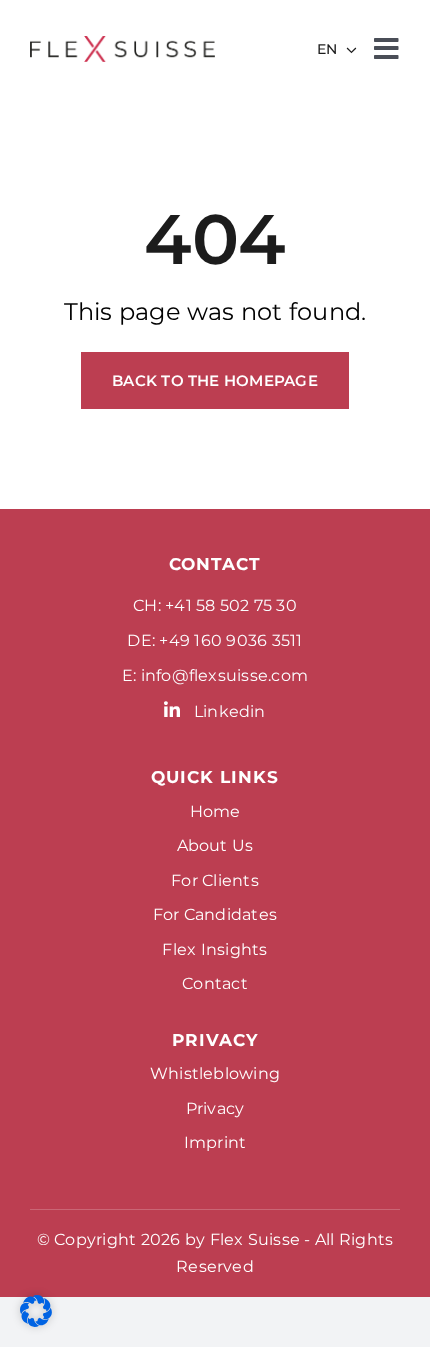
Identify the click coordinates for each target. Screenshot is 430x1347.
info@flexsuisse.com (225, 675)
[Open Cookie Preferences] (36, 1321)
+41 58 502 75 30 (231, 605)
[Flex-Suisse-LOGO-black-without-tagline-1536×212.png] (122, 43)
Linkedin (230, 711)
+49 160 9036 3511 (230, 640)
